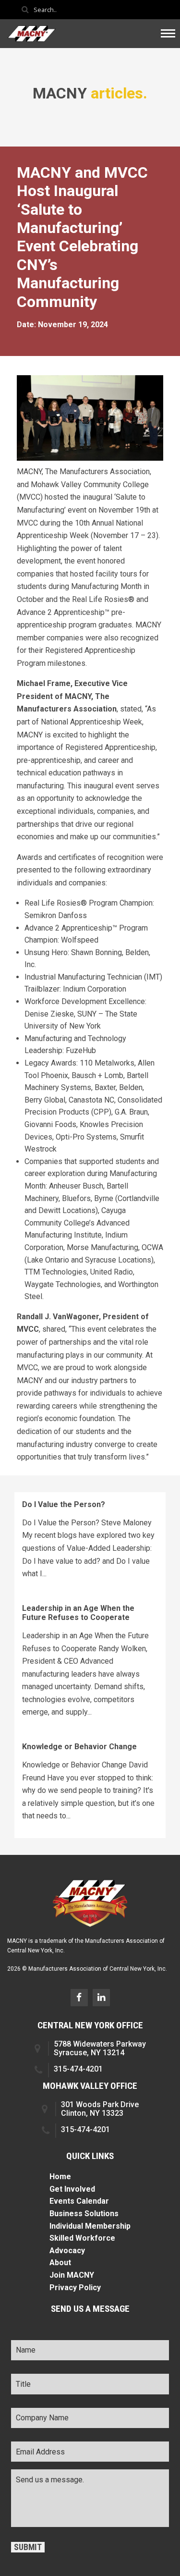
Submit (28, 2547)
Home (60, 2177)
